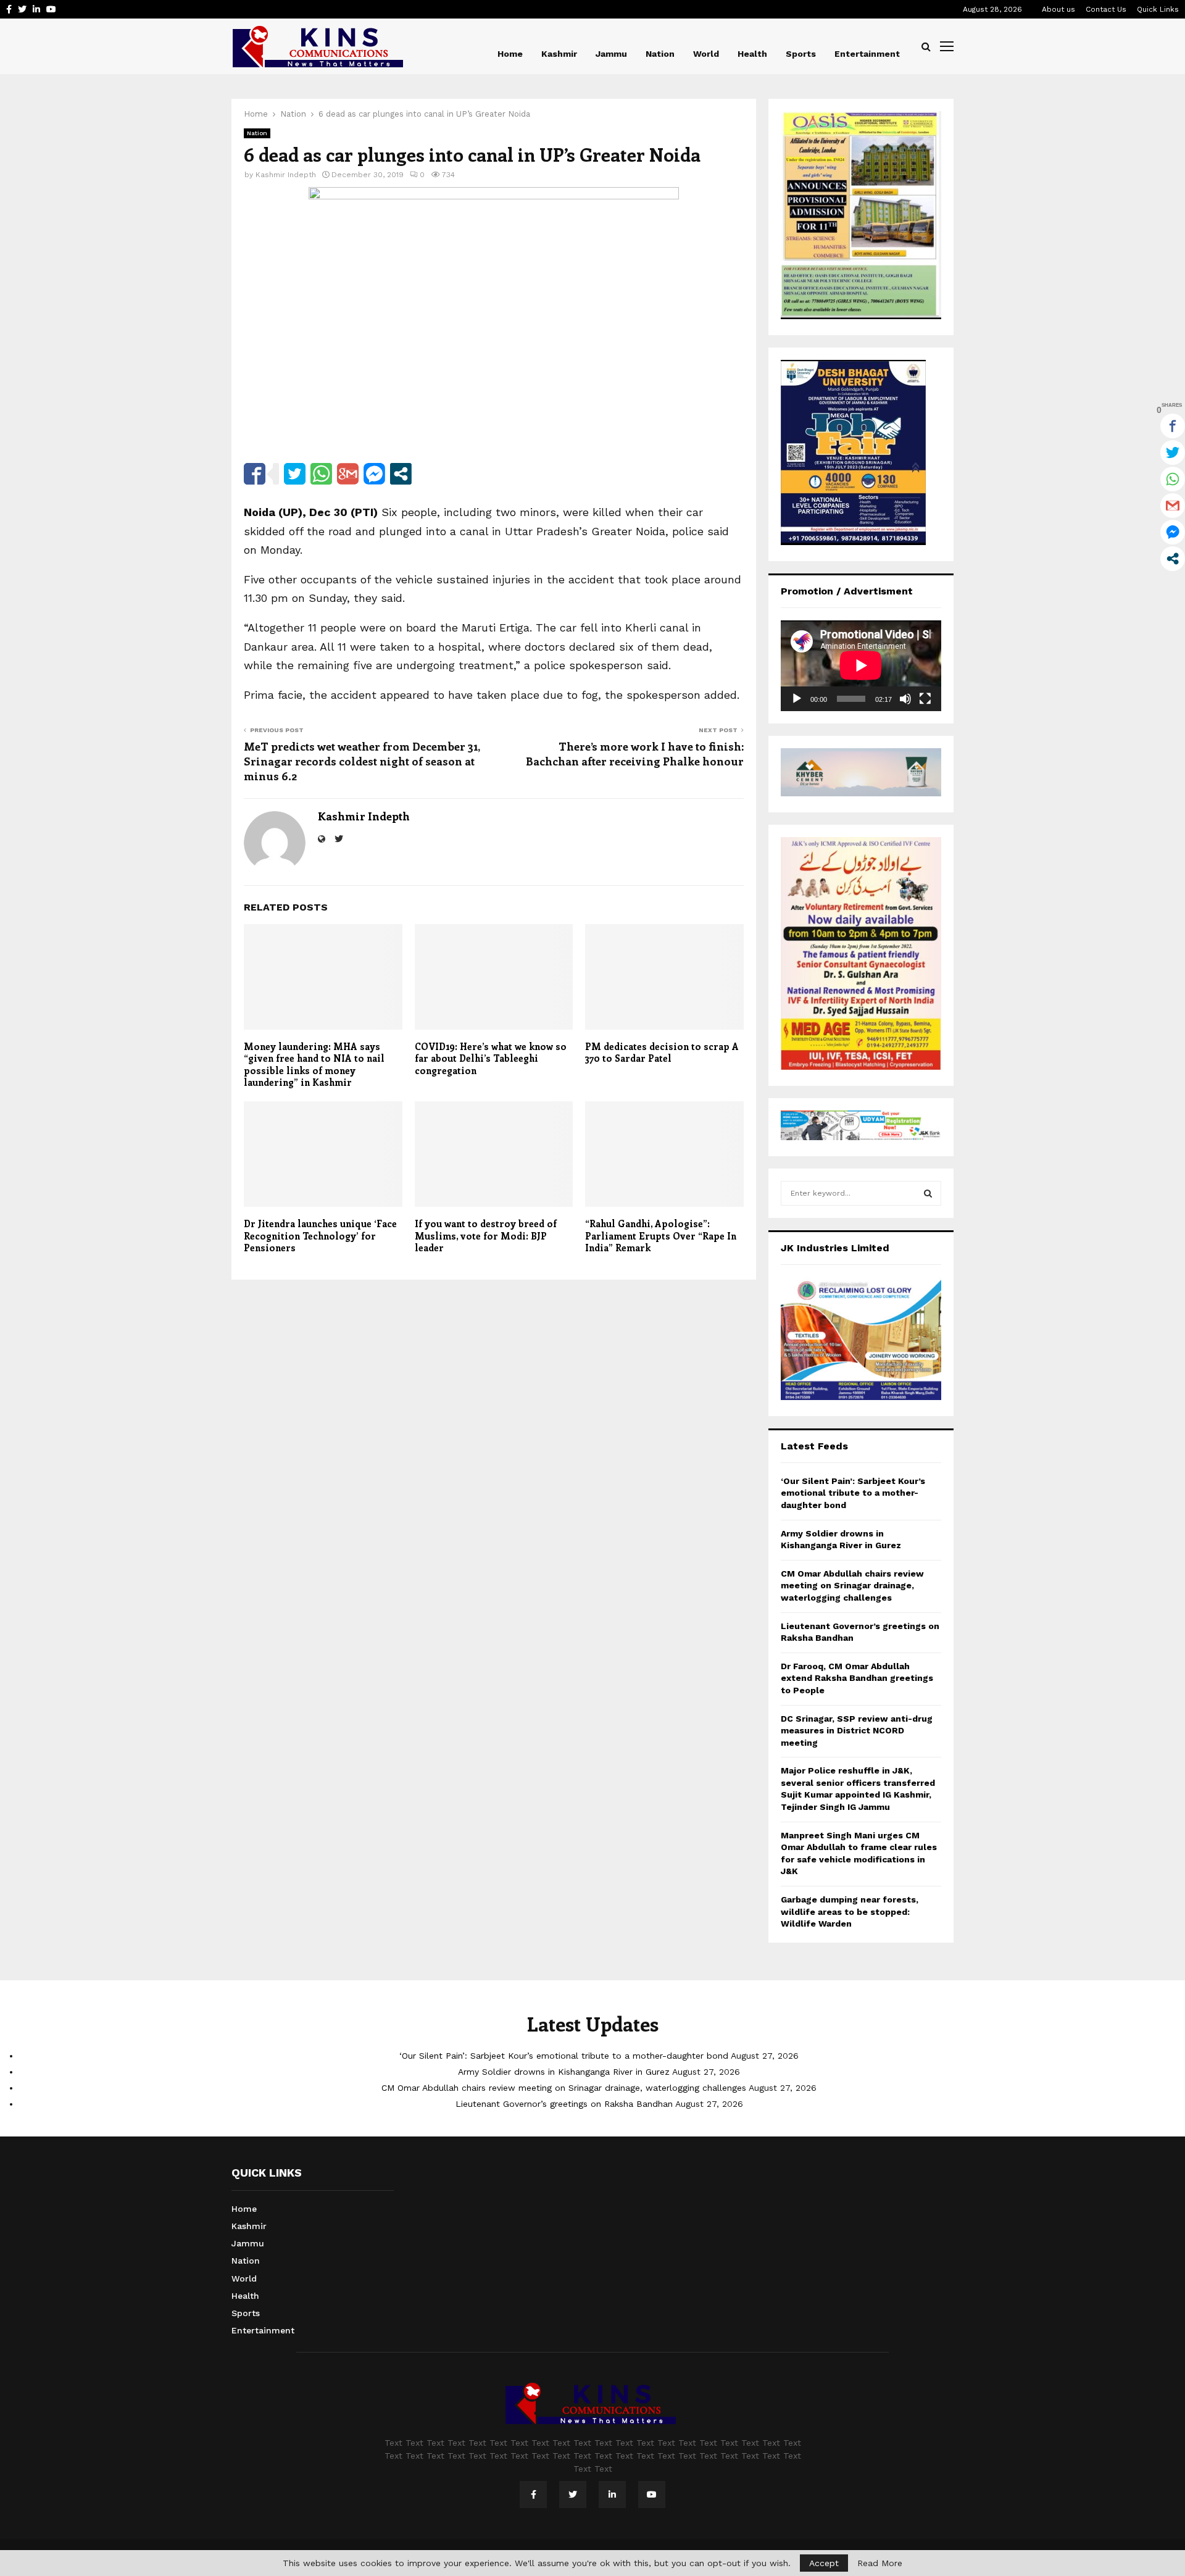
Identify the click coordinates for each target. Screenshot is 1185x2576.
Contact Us (1106, 9)
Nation (660, 54)
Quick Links (1158, 9)
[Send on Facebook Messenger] (374, 474)
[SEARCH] (928, 1193)
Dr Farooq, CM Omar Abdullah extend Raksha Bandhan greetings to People (857, 1678)
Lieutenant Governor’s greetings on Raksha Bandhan (564, 2104)
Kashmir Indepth (286, 175)
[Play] (797, 699)
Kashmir (559, 54)
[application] (861, 665)
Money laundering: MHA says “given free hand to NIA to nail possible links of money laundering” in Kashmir (314, 1065)
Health (752, 54)
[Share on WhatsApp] (321, 474)
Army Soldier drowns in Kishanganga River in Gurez (564, 2072)
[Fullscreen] (925, 699)
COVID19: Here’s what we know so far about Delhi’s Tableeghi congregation (491, 1058)
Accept (824, 2563)
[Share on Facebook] (255, 474)
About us (1058, 9)
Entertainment (867, 54)
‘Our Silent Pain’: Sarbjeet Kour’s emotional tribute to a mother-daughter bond (853, 1493)
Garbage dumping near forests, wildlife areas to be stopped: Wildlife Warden (850, 1911)
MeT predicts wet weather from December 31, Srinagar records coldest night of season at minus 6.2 (362, 761)
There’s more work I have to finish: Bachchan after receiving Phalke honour (635, 754)
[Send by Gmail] (348, 474)
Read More (880, 2563)
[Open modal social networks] (401, 474)
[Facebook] (533, 2495)
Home (510, 54)
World (706, 54)
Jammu (611, 54)
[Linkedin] (612, 2495)
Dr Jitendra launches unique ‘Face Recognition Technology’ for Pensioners (320, 1236)
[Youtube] (652, 2495)
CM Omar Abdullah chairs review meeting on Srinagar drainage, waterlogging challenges (852, 1586)
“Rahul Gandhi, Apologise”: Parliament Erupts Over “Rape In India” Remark (661, 1236)
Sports (801, 54)
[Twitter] (573, 2495)
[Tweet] (295, 474)
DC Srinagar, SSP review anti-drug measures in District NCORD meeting (857, 1731)
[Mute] (905, 699)
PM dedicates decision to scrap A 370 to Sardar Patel (662, 1052)
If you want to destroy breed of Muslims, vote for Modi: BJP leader (486, 1236)
